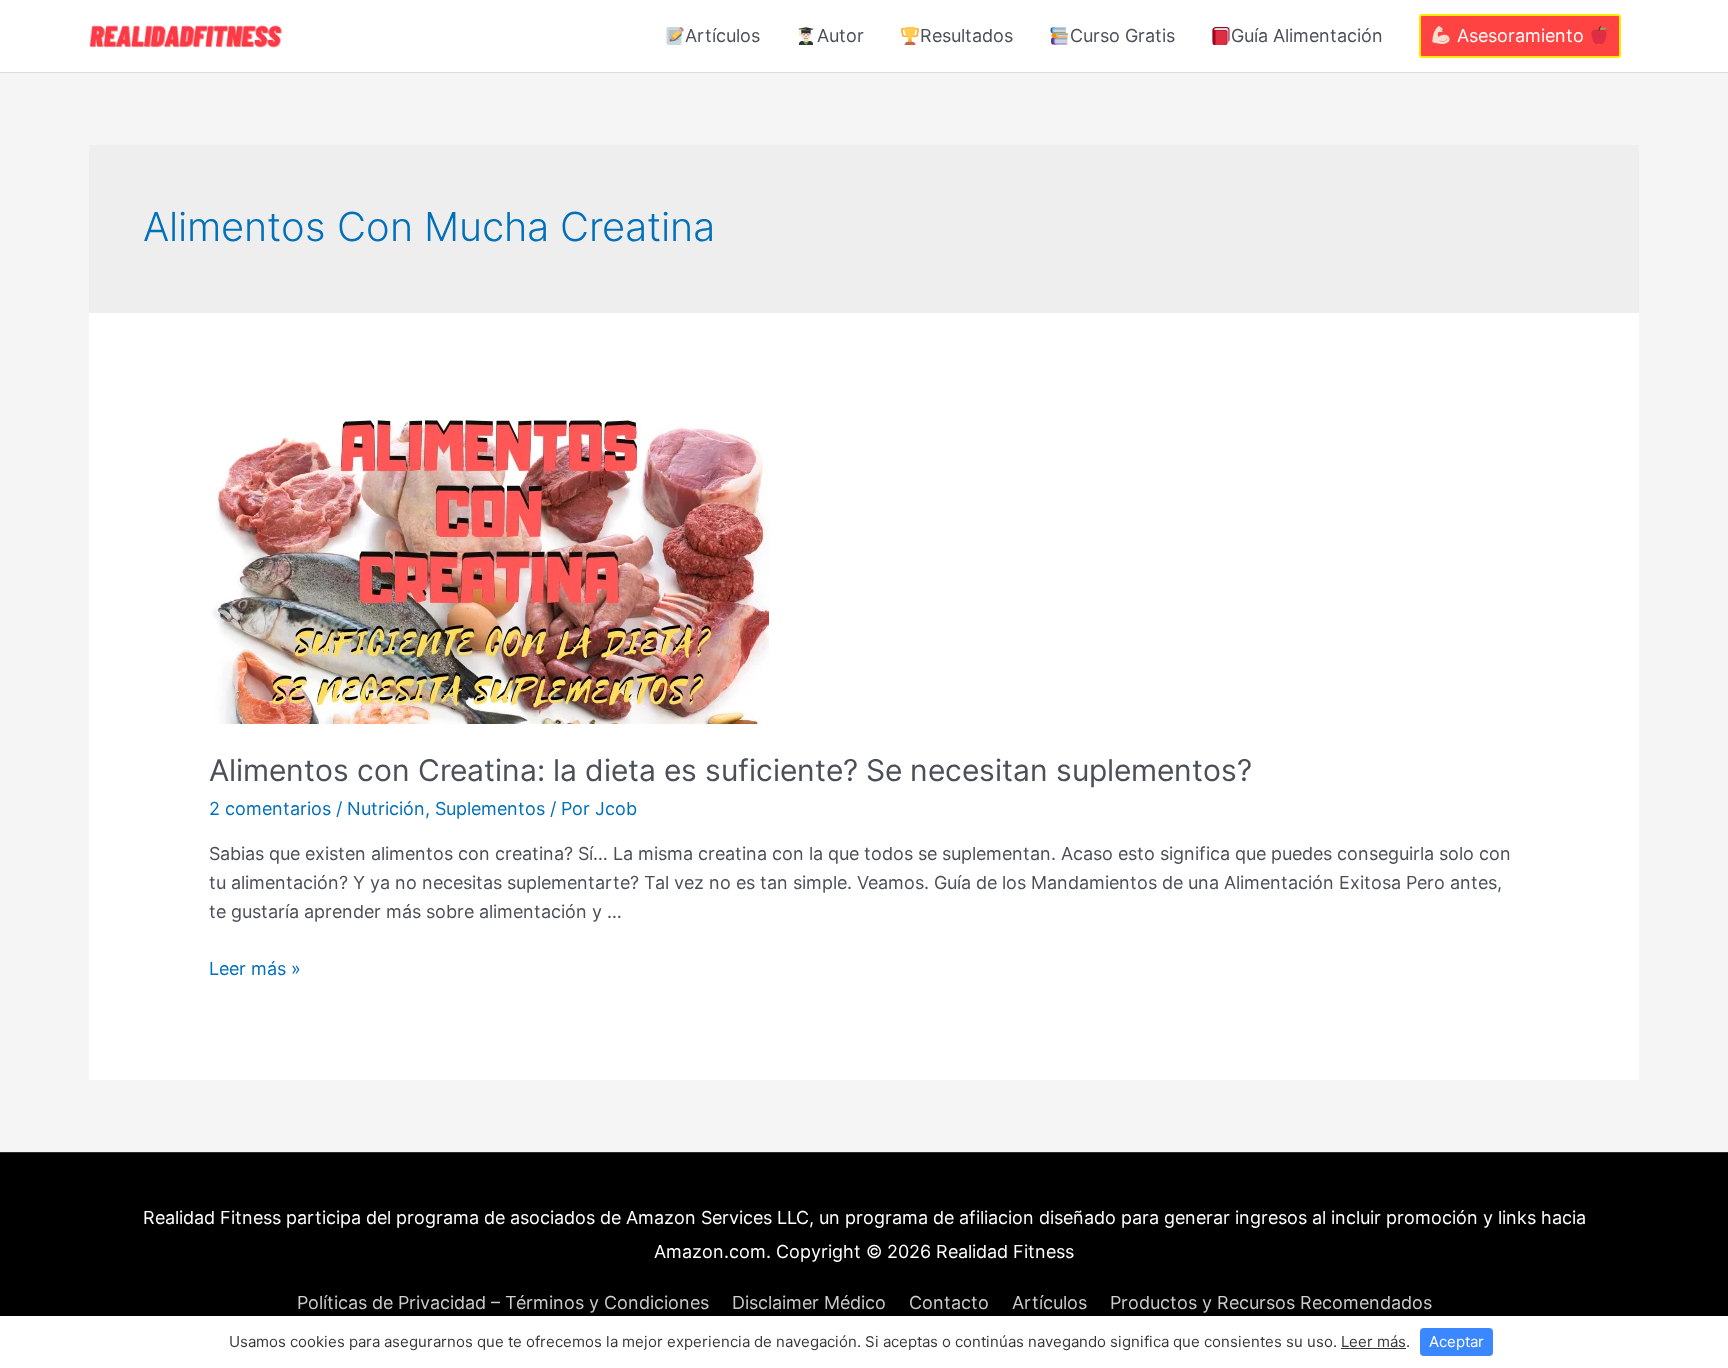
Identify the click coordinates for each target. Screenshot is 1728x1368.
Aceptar (1456, 1341)
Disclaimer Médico (809, 1302)
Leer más (1373, 1341)
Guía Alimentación (1307, 35)
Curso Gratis (1122, 35)
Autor (840, 35)
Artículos (722, 35)
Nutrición (386, 808)
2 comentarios (270, 808)
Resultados (966, 35)
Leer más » (255, 968)
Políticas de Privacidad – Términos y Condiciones (503, 1302)
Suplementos (490, 808)
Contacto (949, 1302)
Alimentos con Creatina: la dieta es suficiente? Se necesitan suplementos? (730, 770)
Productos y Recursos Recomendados (1271, 1302)
